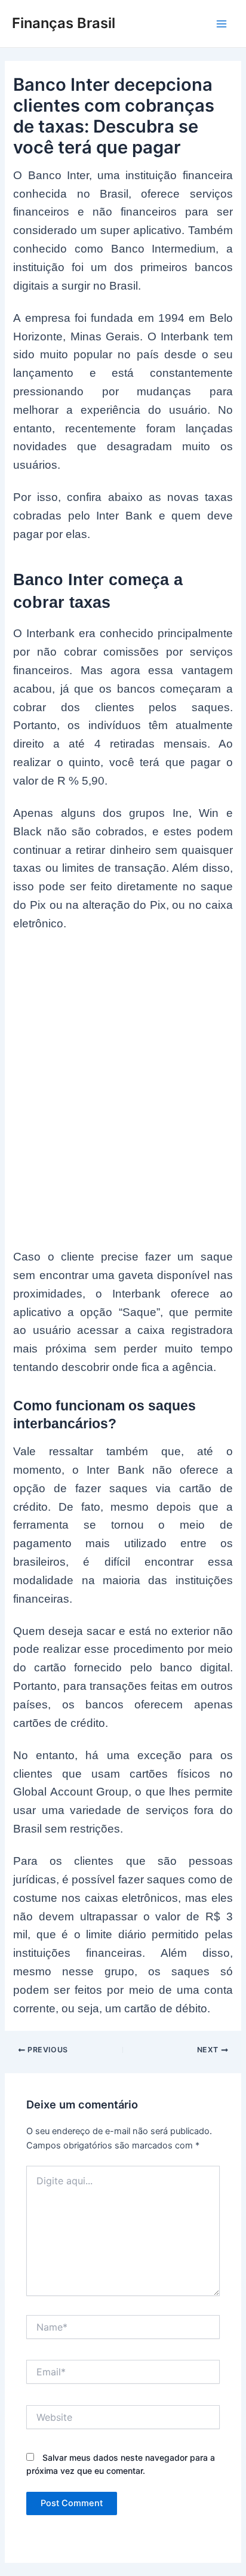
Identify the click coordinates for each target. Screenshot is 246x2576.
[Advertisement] (123, 1074)
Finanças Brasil (64, 23)
